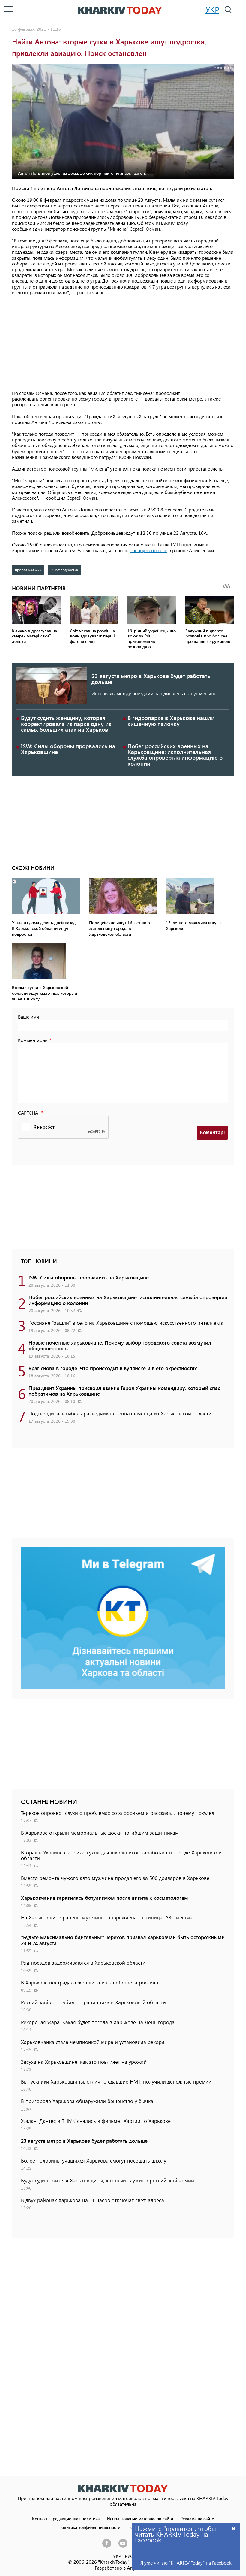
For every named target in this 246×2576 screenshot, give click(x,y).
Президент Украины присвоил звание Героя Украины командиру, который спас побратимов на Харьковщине (124, 1391)
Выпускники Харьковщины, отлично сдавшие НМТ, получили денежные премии (116, 2081)
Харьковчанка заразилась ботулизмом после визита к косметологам (105, 1898)
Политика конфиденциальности (89, 2527)
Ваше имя (28, 1017)
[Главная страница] (123, 2488)
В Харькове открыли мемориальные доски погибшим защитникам (100, 1833)
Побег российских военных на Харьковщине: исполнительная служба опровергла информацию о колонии (175, 755)
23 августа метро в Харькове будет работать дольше (151, 679)
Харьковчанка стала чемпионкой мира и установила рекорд (93, 2042)
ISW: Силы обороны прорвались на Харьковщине (68, 749)
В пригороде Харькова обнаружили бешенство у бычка (87, 2101)
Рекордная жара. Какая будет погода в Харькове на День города (98, 2022)
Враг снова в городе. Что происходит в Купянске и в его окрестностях (113, 1368)
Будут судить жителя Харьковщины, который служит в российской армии (108, 2180)
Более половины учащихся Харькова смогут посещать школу (94, 2160)
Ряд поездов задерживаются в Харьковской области (83, 1963)
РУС (129, 2556)
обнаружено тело (148, 550)
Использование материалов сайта (140, 2518)
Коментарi (212, 1132)
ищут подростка (65, 570)
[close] (234, 2528)
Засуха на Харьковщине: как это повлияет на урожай (84, 2062)
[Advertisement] (123, 343)
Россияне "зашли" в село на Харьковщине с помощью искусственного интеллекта (126, 1323)
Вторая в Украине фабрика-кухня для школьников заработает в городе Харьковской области (121, 1855)
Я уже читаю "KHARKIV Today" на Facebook (186, 2563)
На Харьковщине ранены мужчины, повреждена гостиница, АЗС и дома (107, 1917)
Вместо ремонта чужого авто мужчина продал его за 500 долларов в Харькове (115, 1878)
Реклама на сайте (197, 2518)
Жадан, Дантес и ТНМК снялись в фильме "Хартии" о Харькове (96, 2121)
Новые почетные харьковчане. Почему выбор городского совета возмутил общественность (120, 1345)
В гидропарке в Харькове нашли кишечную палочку (171, 721)
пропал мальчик (28, 570)
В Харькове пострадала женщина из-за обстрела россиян (90, 1982)
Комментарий (33, 1040)
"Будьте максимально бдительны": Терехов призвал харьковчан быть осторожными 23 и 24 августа (123, 1940)
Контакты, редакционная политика (66, 2518)
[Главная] (120, 10)
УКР (212, 9)
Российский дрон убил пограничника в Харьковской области (93, 2002)
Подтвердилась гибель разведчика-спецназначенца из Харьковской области (120, 1413)
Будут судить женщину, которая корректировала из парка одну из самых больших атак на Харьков (66, 723)
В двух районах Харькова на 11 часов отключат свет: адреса (93, 2200)
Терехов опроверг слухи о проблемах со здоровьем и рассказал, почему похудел (118, 1813)
